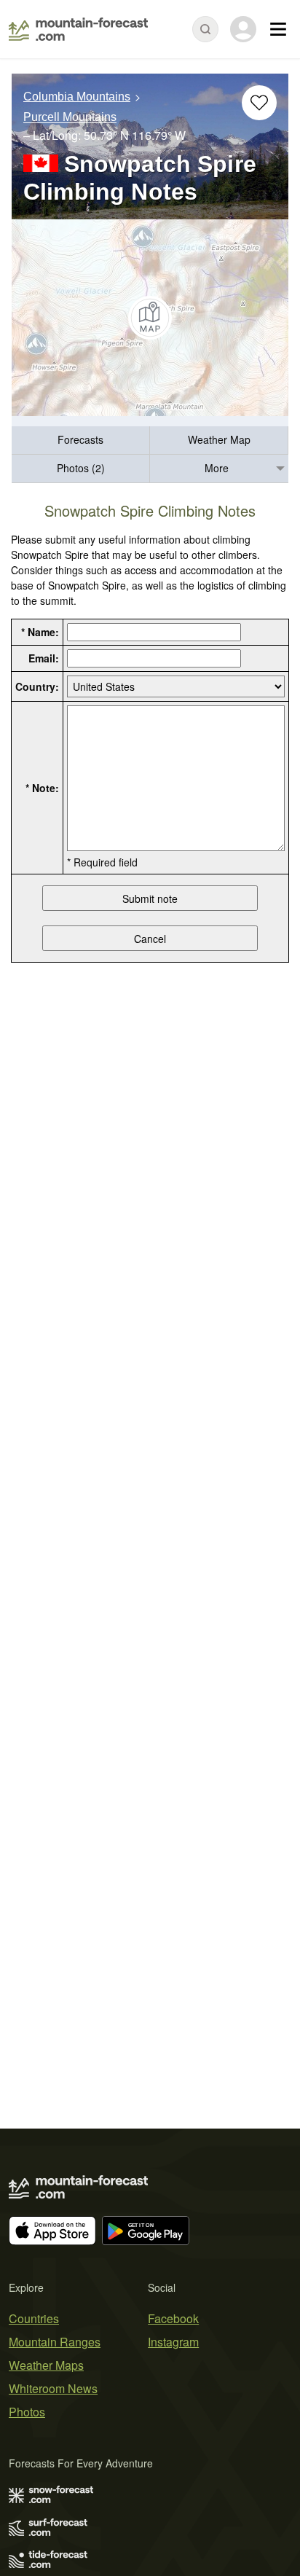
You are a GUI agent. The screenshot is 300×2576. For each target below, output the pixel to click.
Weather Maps (46, 2365)
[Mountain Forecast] (78, 29)
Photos (27, 2412)
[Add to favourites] (259, 103)
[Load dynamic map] (150, 318)
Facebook (173, 2318)
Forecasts (80, 439)
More (217, 468)
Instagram (173, 2342)
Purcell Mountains (70, 118)
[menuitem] (81, 441)
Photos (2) (81, 468)
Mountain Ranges (55, 2342)
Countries (34, 2318)
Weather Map (219, 439)
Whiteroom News (53, 2388)
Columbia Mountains (77, 97)
